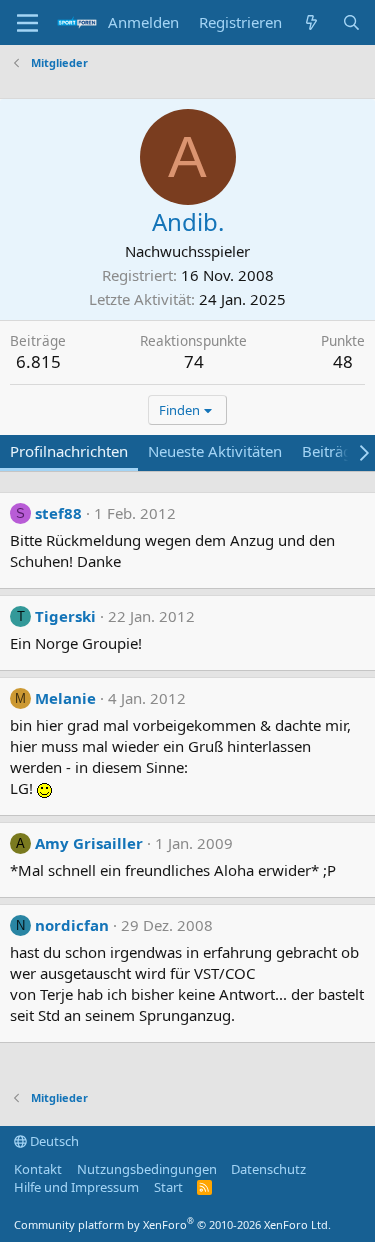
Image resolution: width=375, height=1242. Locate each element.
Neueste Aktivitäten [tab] (215, 451)
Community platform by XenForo (172, 1224)
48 (343, 361)
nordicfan (72, 925)
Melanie (65, 698)
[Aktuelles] (311, 22)
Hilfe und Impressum (76, 1187)
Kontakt (38, 1169)
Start (168, 1187)
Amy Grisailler (89, 843)
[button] (27, 23)
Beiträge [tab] (331, 451)
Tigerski (65, 616)
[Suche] (351, 22)
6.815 (38, 361)
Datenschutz (268, 1169)
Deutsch (53, 1141)
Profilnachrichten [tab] (69, 451)
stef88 (58, 513)
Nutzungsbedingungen (147, 1169)
